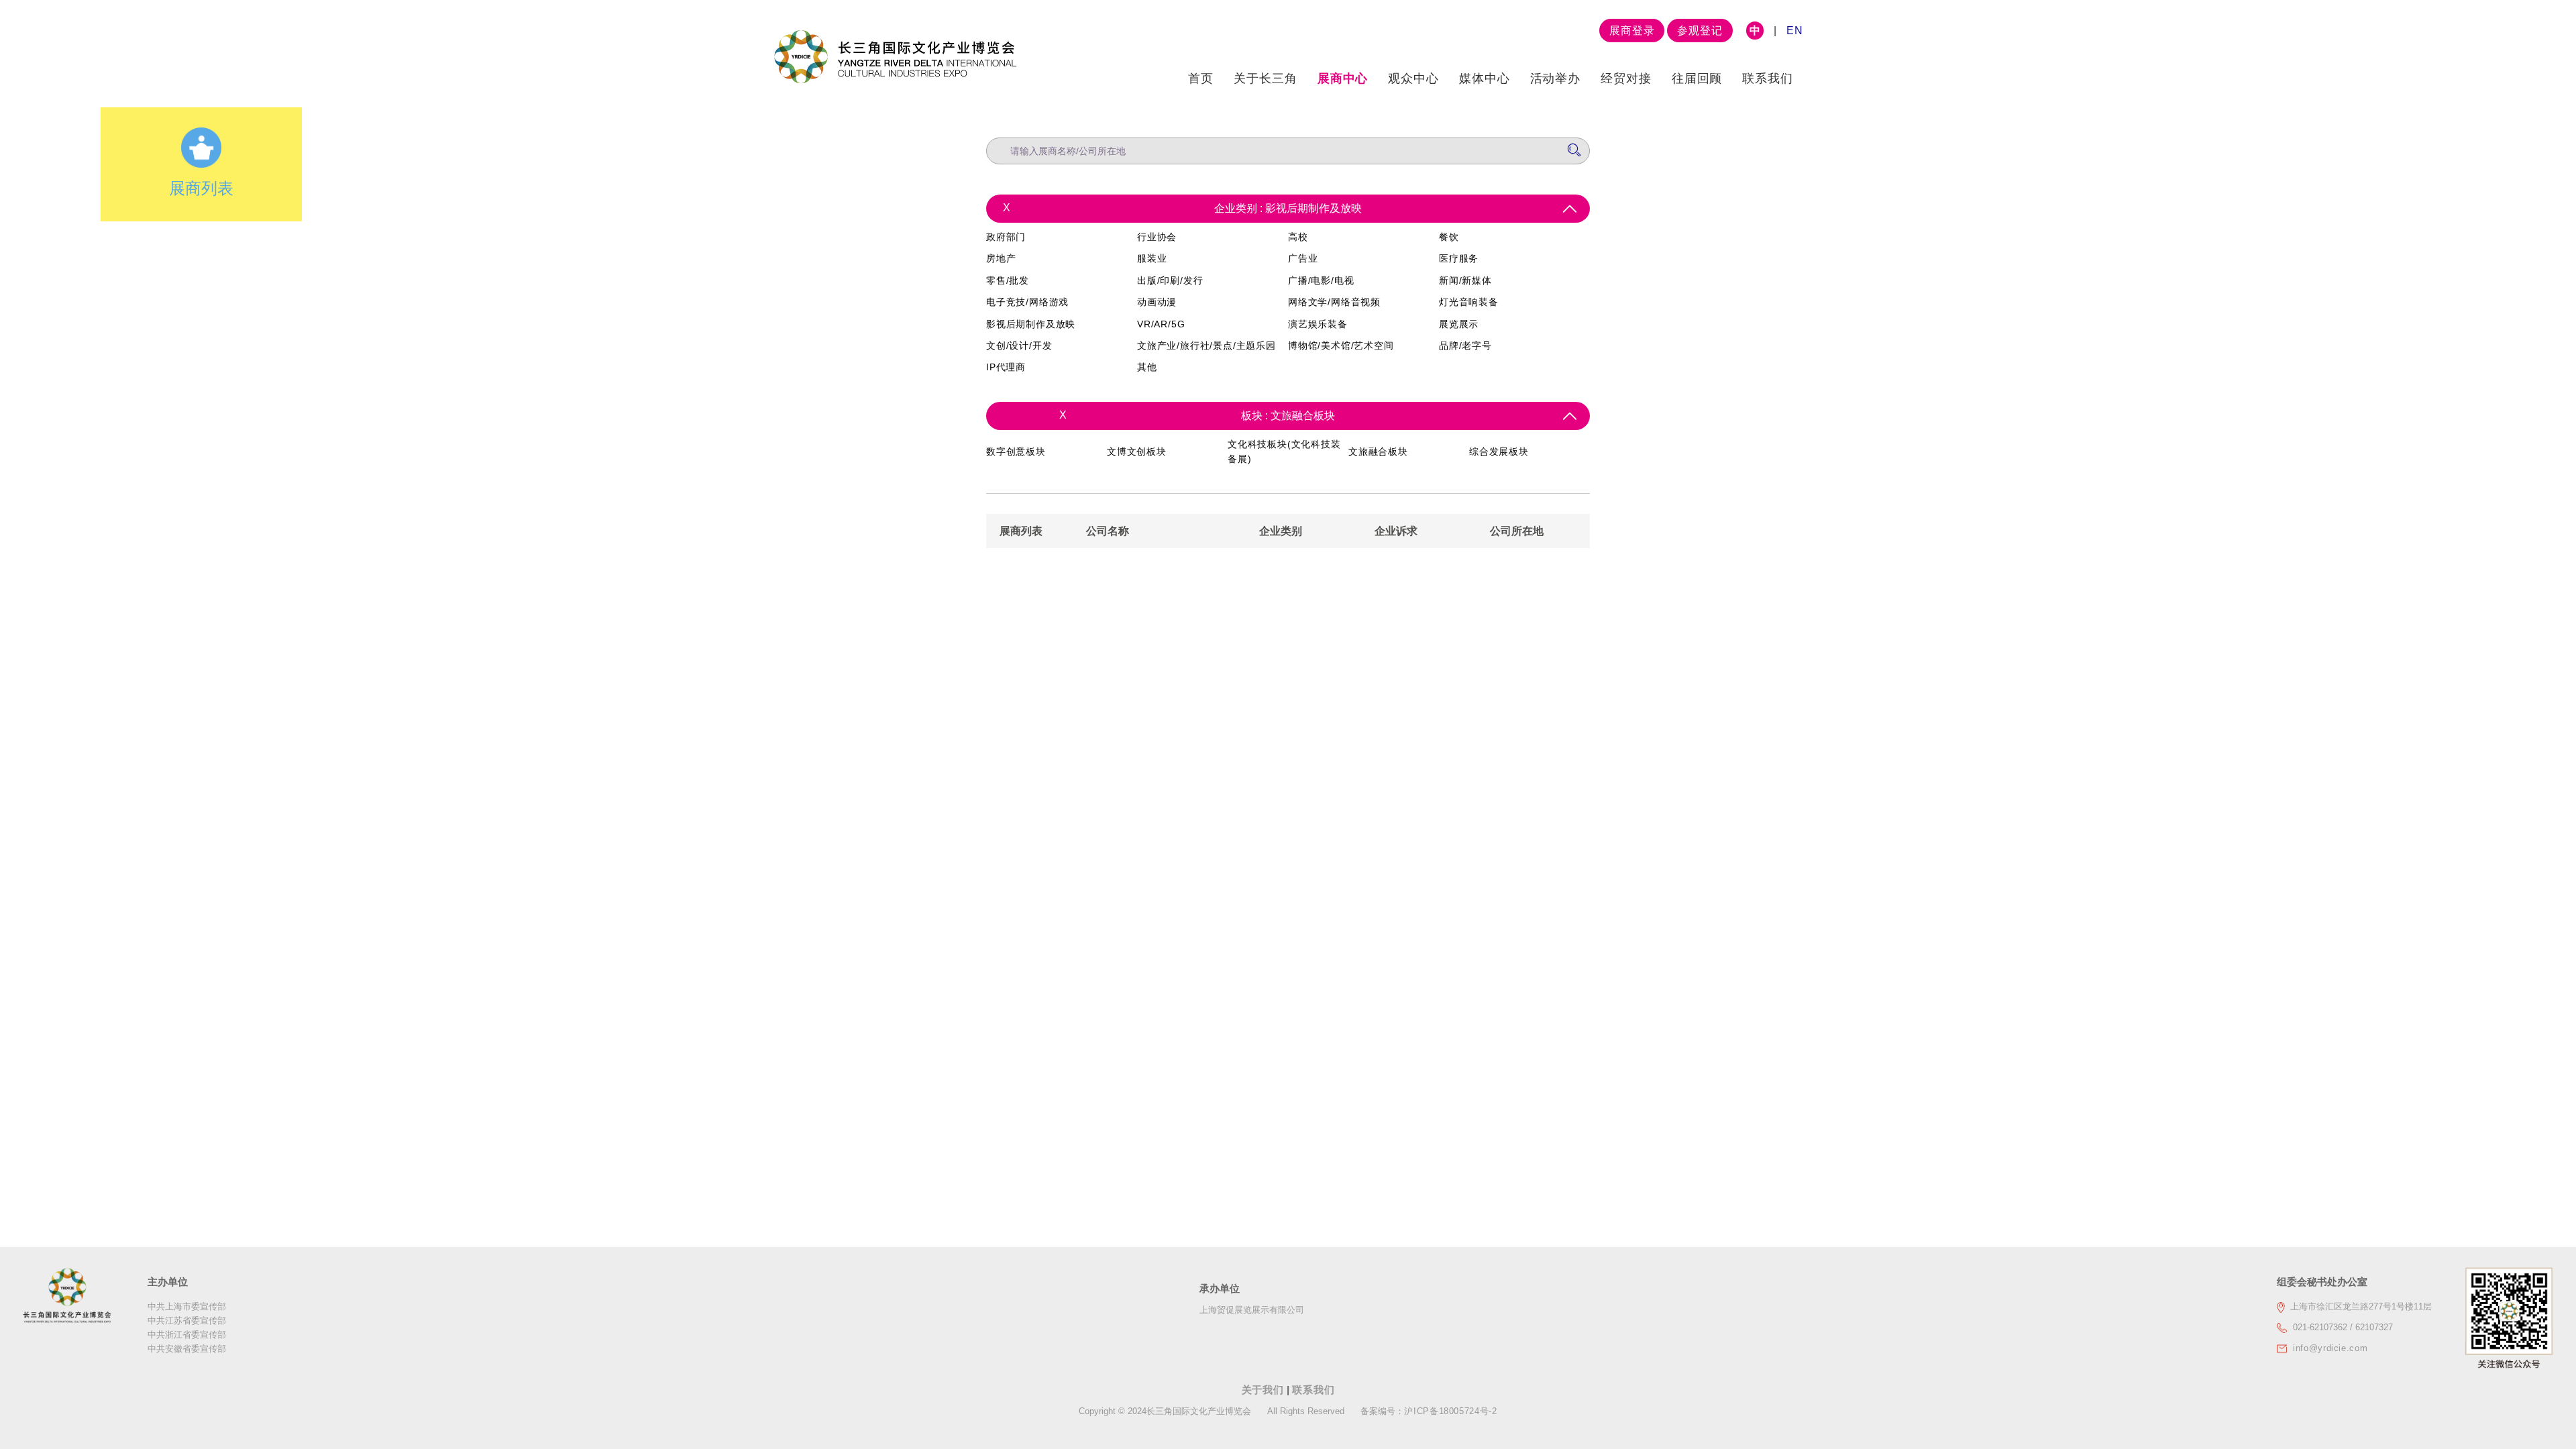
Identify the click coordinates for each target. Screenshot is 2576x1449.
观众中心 (1413, 78)
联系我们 (1768, 78)
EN (1795, 31)
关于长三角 (1266, 78)
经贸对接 (1626, 78)
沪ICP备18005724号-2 (1450, 1411)
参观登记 (1700, 31)
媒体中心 (1485, 78)
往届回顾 (1697, 78)
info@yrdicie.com (2330, 1348)
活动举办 (1556, 78)
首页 (1201, 78)
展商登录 (1632, 31)
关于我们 (1265, 1390)
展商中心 (1343, 78)
